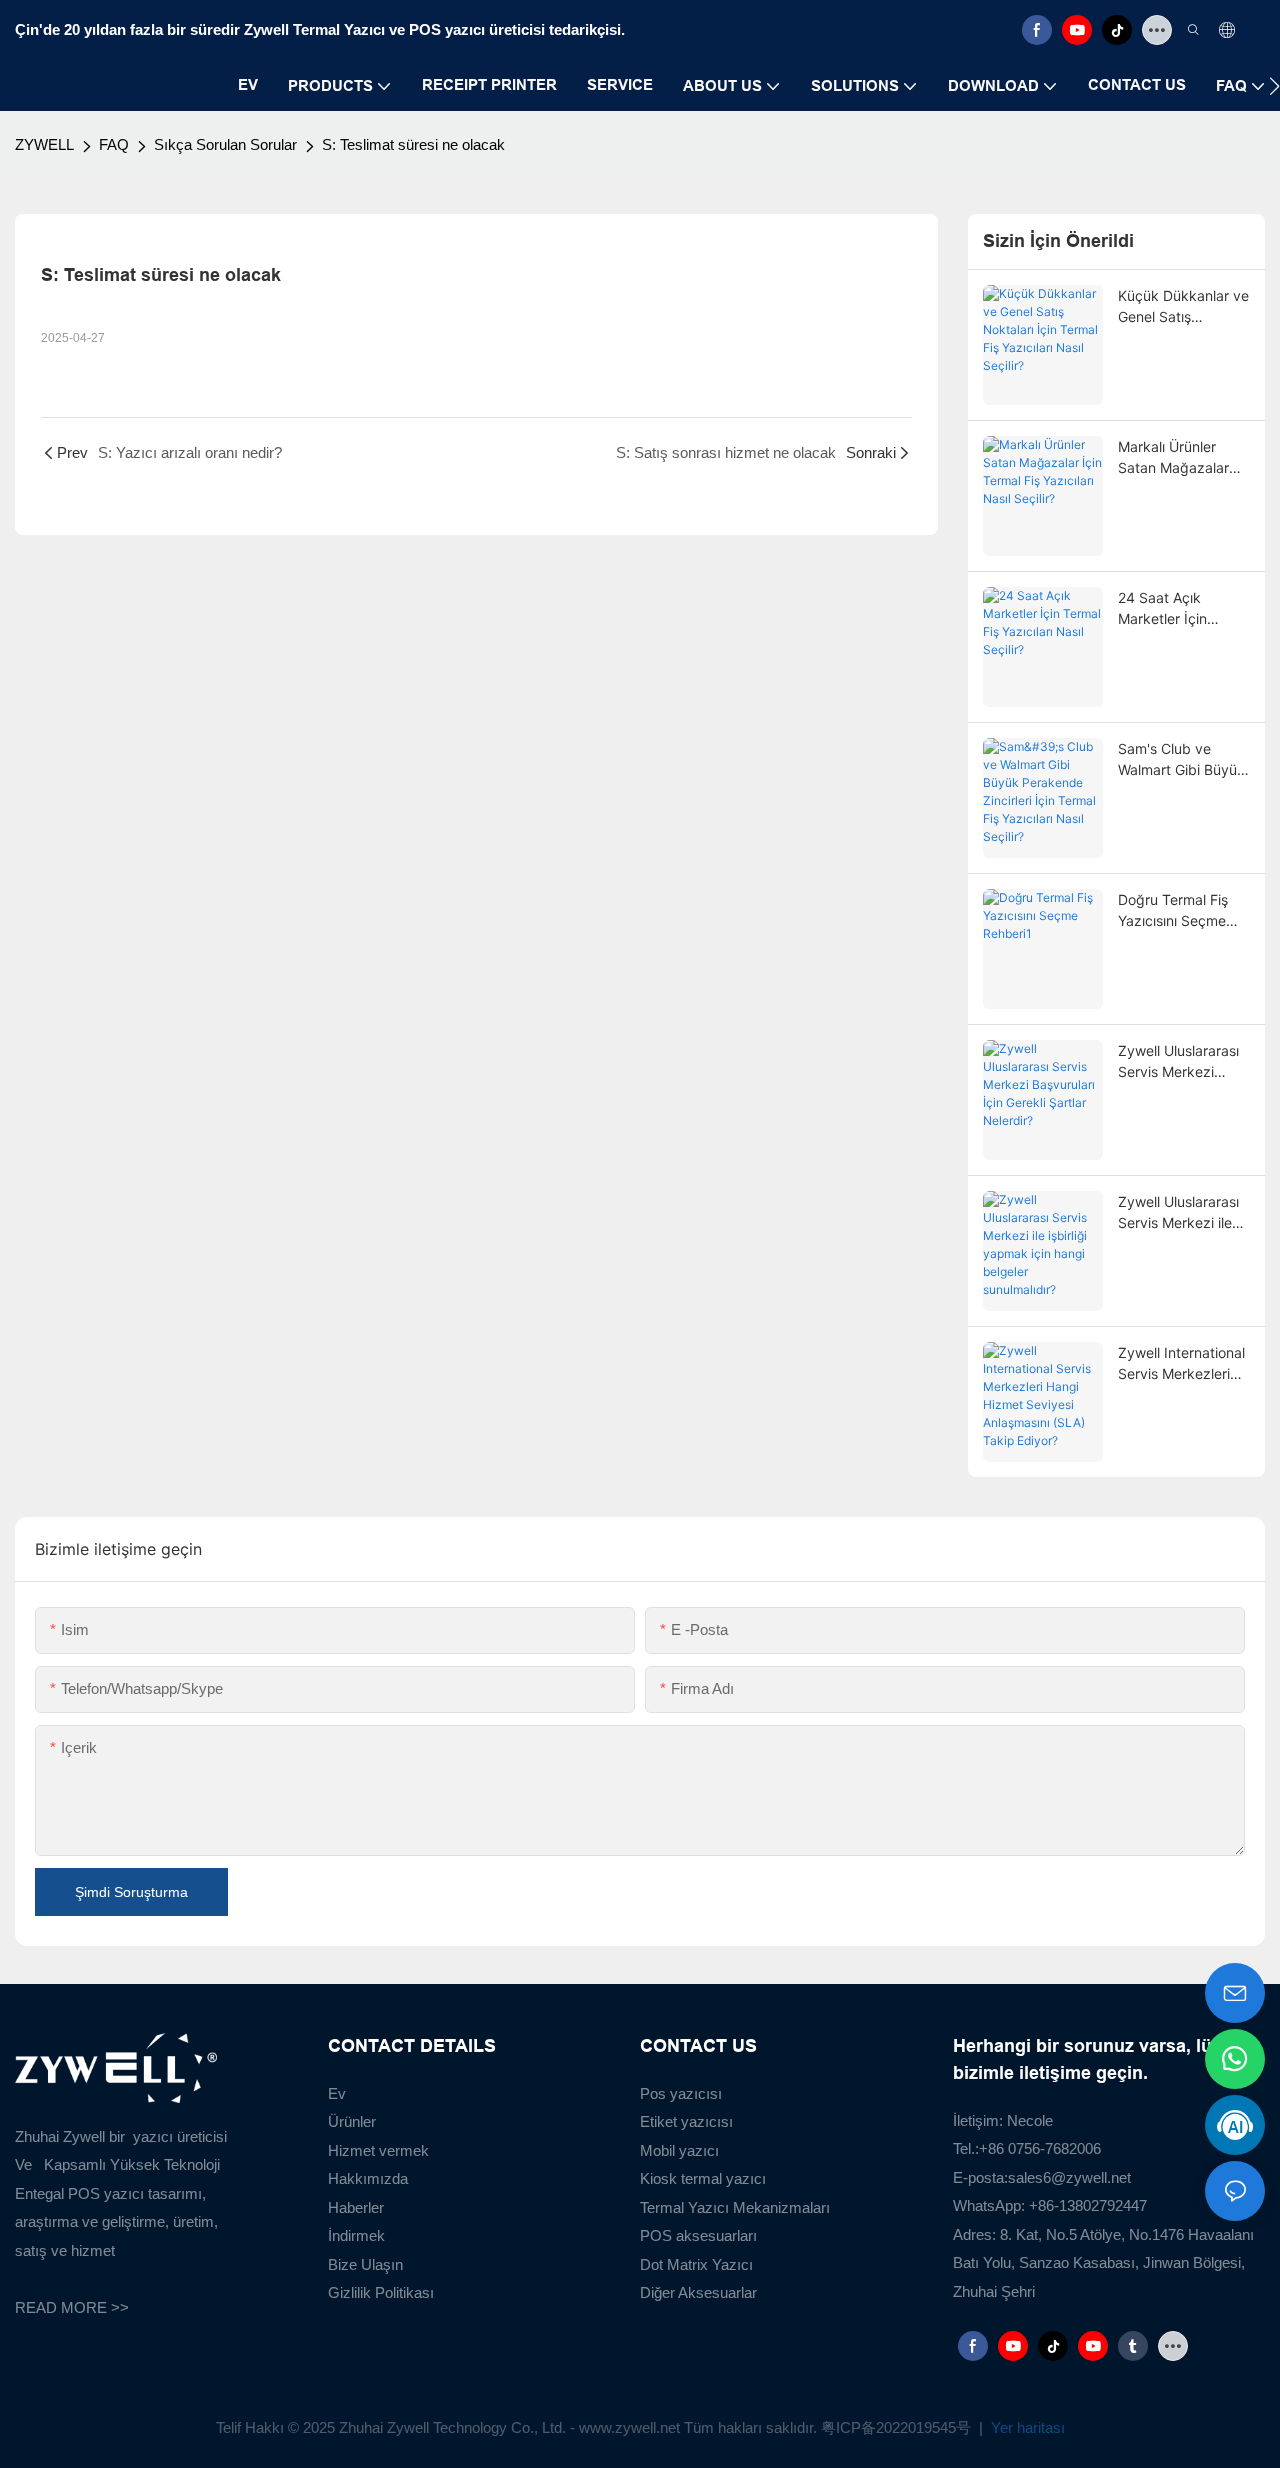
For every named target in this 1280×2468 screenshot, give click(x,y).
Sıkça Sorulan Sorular (225, 144)
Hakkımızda (368, 2178)
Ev (337, 2093)
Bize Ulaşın (365, 2264)
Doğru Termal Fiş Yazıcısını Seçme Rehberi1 (1173, 911)
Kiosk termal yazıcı (703, 2178)
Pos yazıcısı (681, 2093)
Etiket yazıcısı (686, 2121)
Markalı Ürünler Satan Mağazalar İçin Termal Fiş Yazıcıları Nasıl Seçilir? (1173, 458)
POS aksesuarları (698, 2235)
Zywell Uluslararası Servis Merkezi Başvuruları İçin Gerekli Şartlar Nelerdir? (1178, 1062)
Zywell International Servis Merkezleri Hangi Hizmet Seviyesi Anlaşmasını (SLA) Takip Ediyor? (1181, 1364)
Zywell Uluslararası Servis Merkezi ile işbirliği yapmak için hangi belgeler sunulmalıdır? (1182, 1213)
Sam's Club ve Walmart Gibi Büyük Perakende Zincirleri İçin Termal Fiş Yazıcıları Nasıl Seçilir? (1183, 760)
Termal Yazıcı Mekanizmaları (735, 2207)
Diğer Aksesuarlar (698, 2292)
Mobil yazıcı (679, 2150)
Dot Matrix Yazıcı (696, 2264)
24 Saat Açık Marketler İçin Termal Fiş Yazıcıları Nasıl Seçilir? (1181, 609)
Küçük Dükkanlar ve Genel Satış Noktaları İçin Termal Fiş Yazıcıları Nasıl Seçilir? (1183, 307)
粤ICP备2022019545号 (898, 2427)
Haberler (356, 2207)
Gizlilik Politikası (381, 2292)
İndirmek (356, 2235)
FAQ (114, 144)
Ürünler (352, 2121)
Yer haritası (1026, 2427)
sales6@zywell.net (1069, 2177)
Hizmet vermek (378, 2150)
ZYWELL (44, 144)
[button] (1274, 86)
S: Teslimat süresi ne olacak (413, 144)
